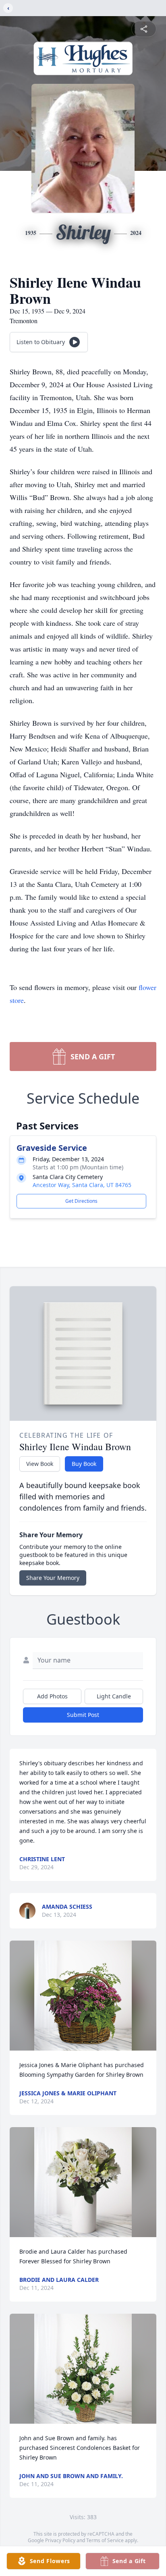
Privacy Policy (60, 2540)
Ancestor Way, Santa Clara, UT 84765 (82, 1185)
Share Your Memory (53, 1578)
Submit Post (83, 1715)
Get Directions (81, 1201)
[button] (83, 1996)
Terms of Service (105, 2540)
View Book (40, 1464)
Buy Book (84, 1464)
